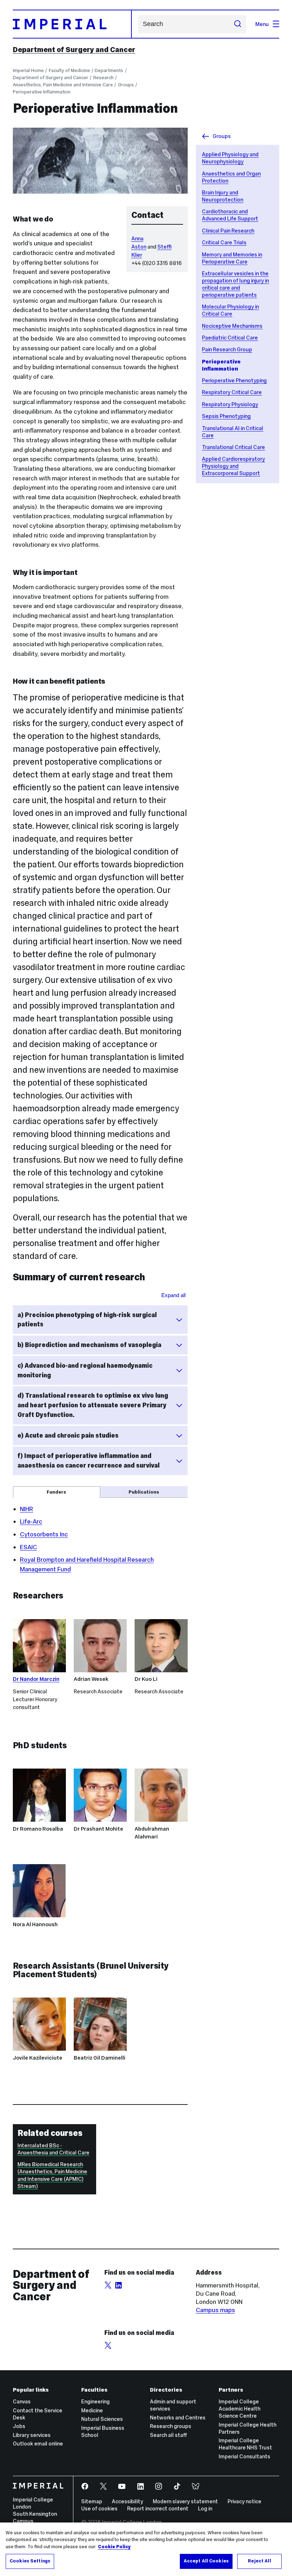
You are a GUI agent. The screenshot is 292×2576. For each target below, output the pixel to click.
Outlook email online (38, 2444)
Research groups (171, 2426)
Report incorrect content (158, 2508)
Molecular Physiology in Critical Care (230, 310)
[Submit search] (237, 24)
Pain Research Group (227, 349)
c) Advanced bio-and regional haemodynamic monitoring (85, 1370)
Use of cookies (99, 2508)
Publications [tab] (144, 1492)
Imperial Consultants (244, 2456)
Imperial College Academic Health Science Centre (239, 2409)
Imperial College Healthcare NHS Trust (245, 2444)
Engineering (95, 2401)
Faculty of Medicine (69, 70)
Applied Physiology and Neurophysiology (230, 158)
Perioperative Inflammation (42, 92)
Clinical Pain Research (228, 231)
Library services (32, 2435)
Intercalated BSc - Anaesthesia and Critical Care (53, 2149)
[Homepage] (72, 24)
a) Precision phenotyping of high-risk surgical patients (87, 1320)
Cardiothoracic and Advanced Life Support (230, 215)
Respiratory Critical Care (232, 392)
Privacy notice (244, 2501)
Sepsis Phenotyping (226, 416)
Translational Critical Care (233, 447)
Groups (126, 85)
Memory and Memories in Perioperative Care (232, 258)
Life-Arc (31, 1521)
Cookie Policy (114, 2547)
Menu (262, 24)
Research (103, 78)
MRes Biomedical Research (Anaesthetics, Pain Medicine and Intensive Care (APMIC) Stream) (52, 2175)
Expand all (173, 1295)
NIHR (27, 1509)
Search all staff (168, 2435)
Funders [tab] (56, 1492)
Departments (109, 70)
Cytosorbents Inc (44, 1534)
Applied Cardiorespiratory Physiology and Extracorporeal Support (233, 466)
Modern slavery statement (185, 2501)
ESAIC (28, 1547)
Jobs (19, 2426)
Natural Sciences (102, 2419)
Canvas (22, 2401)
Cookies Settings (30, 2561)
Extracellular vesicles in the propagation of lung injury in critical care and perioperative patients (235, 284)
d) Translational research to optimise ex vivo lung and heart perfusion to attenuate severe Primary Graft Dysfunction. (93, 1405)
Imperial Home (28, 70)
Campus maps (215, 2310)
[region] (146, 2549)
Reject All (259, 2561)
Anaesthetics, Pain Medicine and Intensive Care (63, 85)
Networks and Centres (178, 2417)
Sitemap (92, 2501)
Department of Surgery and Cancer (74, 50)
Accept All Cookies (206, 2561)
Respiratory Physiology (230, 404)
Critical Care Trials (224, 242)
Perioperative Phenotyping (234, 380)
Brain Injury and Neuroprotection (223, 196)
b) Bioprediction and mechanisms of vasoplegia (89, 1345)
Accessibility (127, 2501)
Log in (205, 2508)
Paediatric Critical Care (230, 338)
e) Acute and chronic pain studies (68, 1435)
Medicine (92, 2410)
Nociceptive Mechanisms (232, 326)
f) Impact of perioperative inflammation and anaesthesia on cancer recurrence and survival (88, 1461)
